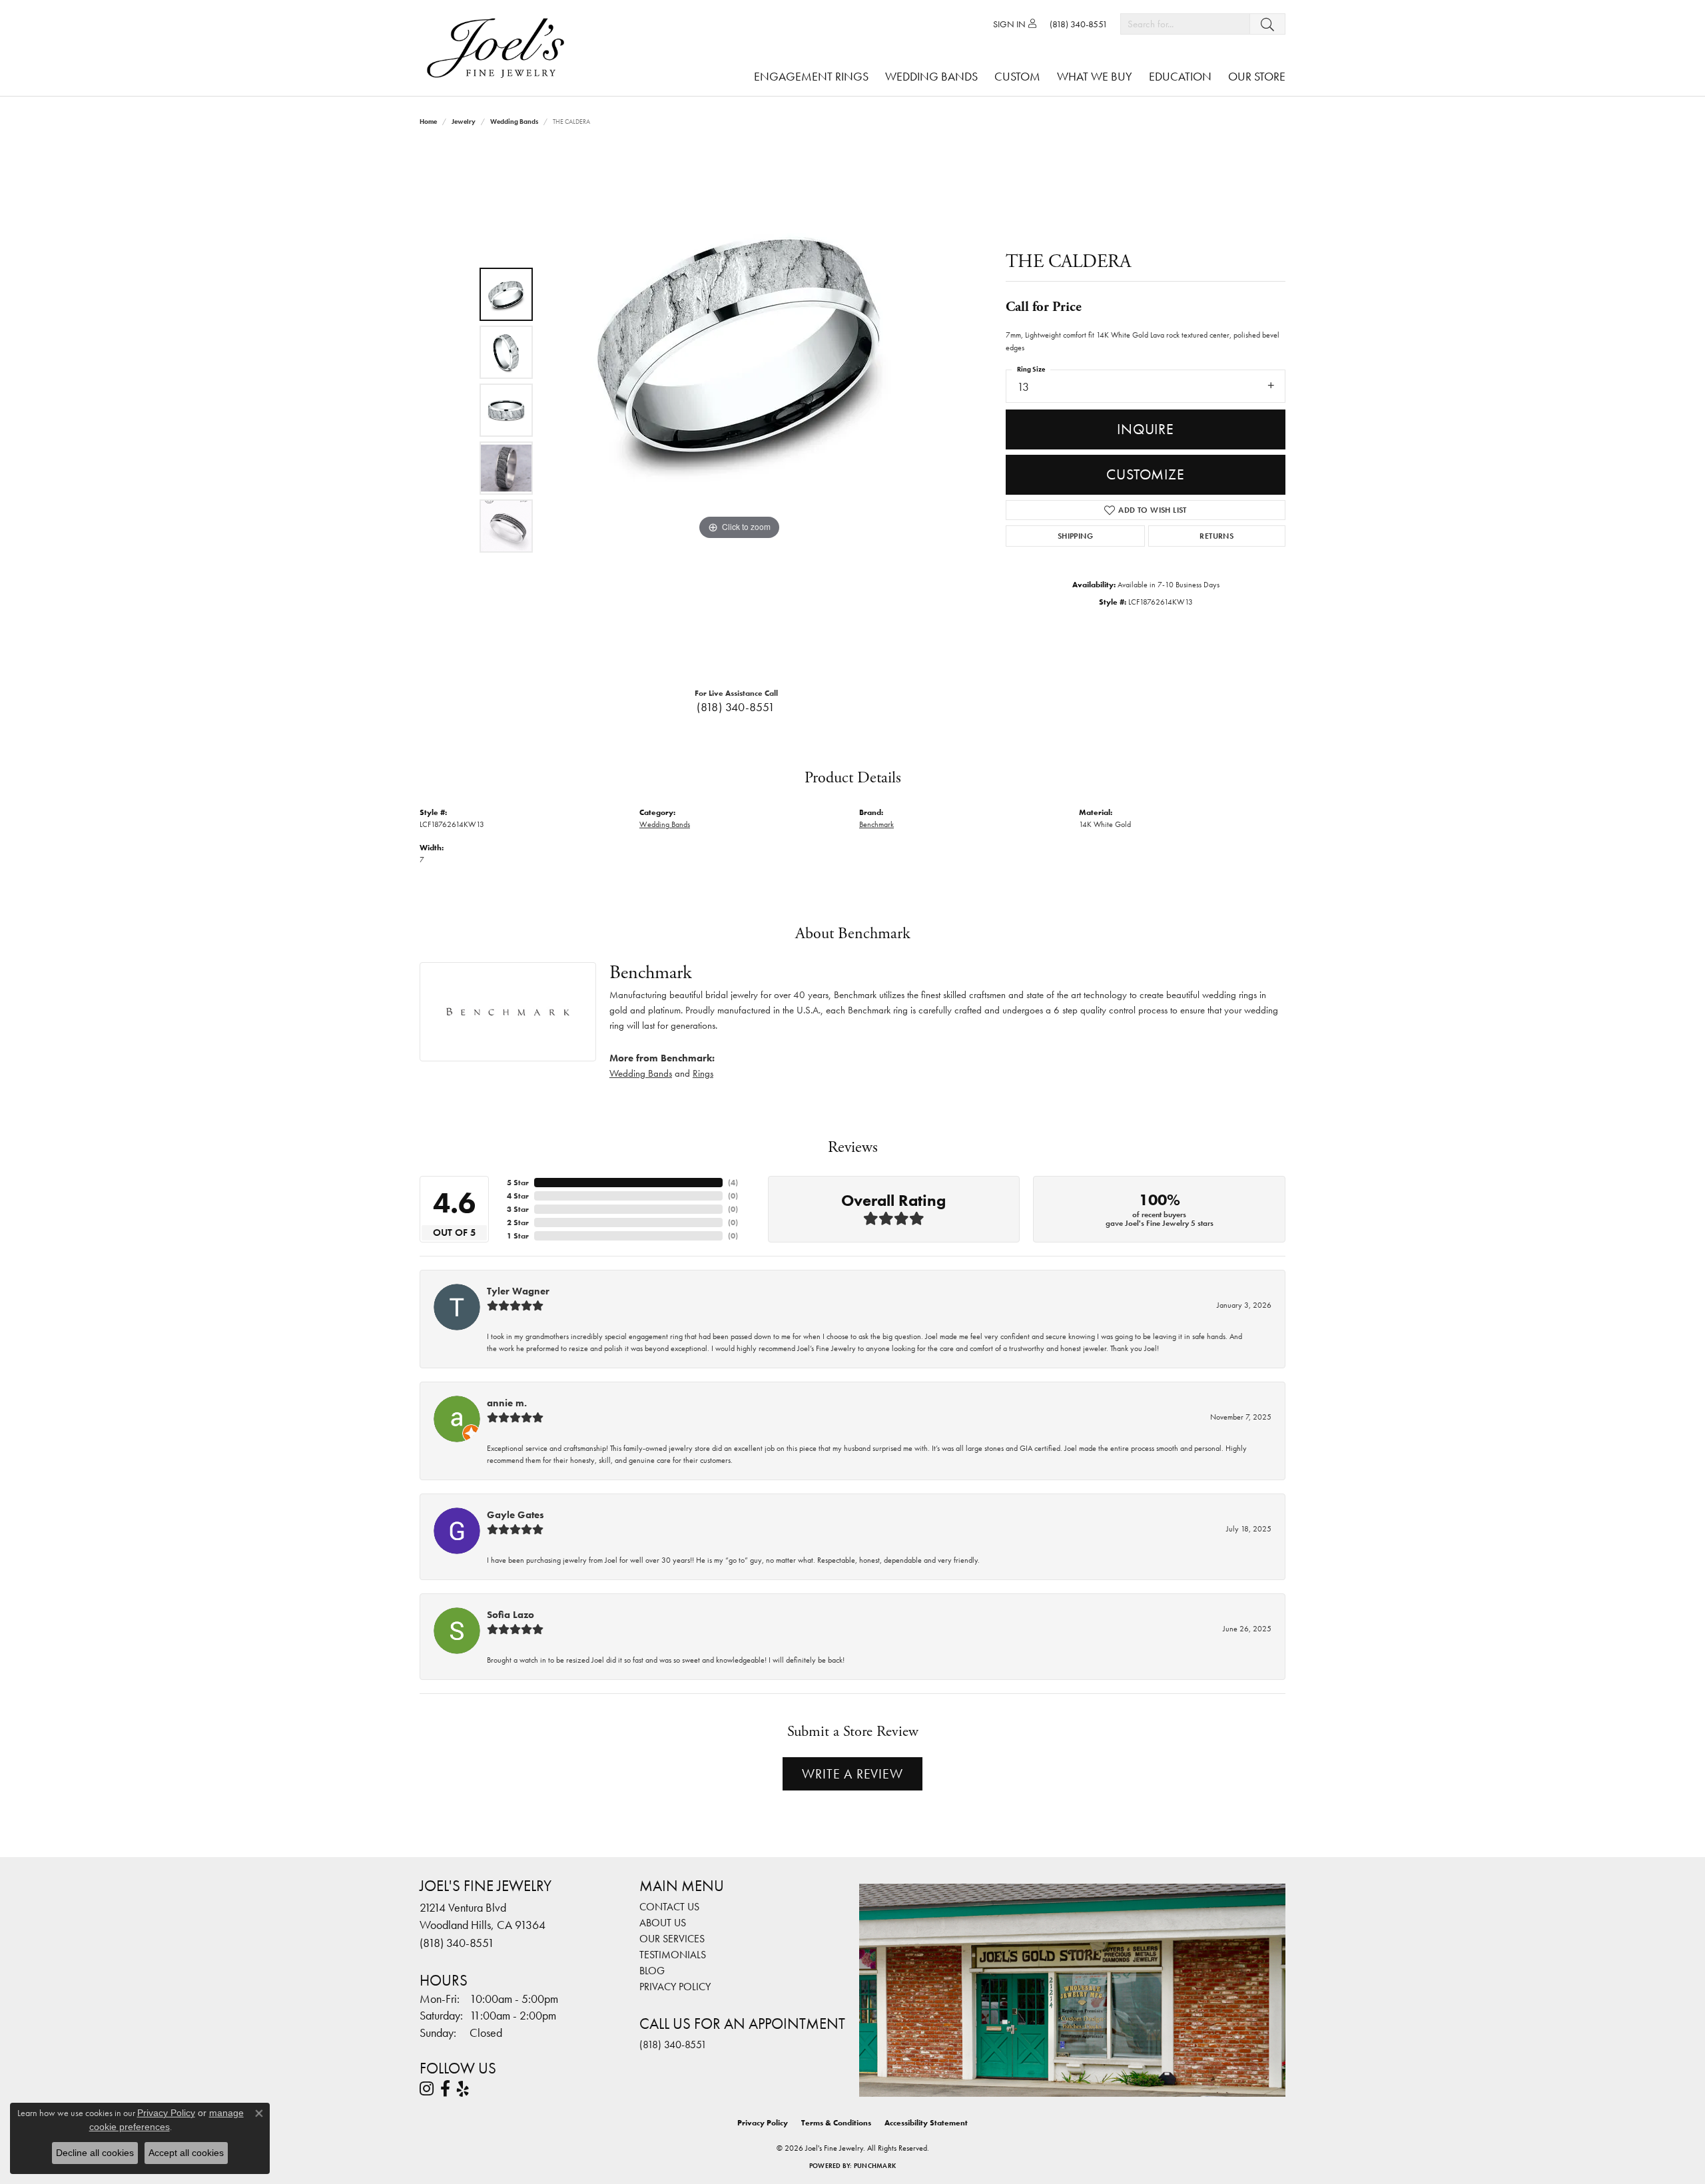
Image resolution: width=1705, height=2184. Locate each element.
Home (428, 122)
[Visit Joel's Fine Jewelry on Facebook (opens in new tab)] (445, 2089)
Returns (1216, 536)
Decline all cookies (95, 2153)
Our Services (672, 1939)
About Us (663, 1923)
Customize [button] (1145, 474)
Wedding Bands (931, 76)
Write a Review (852, 1774)
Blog (652, 1971)
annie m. (507, 1403)
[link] (1079, 24)
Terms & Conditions (836, 2123)
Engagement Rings (811, 76)
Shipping (1075, 536)
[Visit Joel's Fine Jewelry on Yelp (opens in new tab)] (463, 2089)
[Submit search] (1267, 24)
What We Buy (1095, 76)
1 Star (518, 1236)
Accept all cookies (186, 2153)
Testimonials (673, 1955)
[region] (739, 410)
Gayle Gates (515, 1515)
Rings (703, 1073)
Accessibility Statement (926, 2123)
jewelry (464, 122)
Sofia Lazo (511, 1615)
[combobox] (1185, 24)
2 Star (518, 1223)
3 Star (518, 1209)
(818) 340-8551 (736, 707)
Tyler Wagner (518, 1291)
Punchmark (875, 2166)
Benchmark (876, 824)
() (733, 1183)
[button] (1015, 24)
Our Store (1257, 76)
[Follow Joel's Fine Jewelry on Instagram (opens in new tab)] (427, 2089)
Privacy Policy (675, 1987)
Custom (1017, 76)
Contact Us (669, 1907)
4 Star (518, 1196)
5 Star (518, 1183)
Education (1180, 76)
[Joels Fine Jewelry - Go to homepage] (499, 48)
